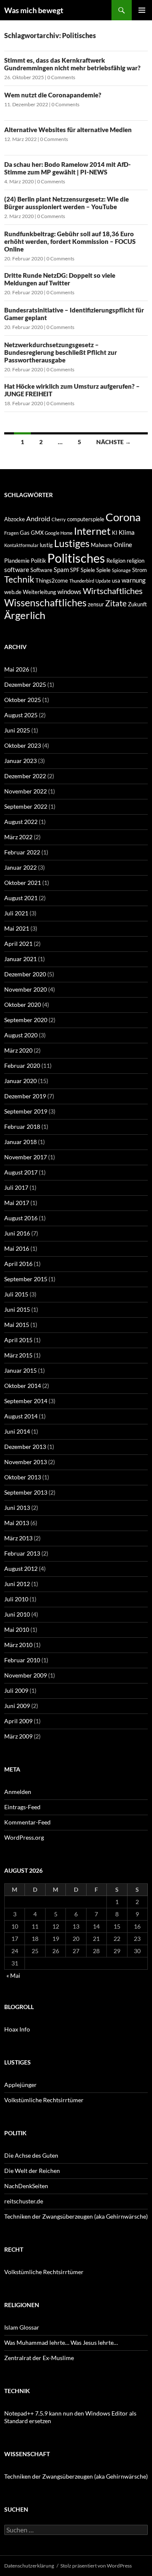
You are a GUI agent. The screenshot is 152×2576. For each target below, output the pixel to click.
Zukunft (137, 604)
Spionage (121, 570)
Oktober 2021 (23, 883)
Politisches (76, 558)
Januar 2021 (20, 959)
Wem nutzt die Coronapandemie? (53, 95)
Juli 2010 (16, 1599)
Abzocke (15, 519)
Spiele (88, 570)
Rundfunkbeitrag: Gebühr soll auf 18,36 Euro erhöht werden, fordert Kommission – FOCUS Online (70, 241)
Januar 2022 (20, 867)
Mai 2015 (17, 1325)
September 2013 (26, 1492)
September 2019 (26, 1111)
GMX (37, 533)
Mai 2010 (17, 1629)
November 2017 (26, 1157)
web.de (13, 592)
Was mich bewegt (34, 10)
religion (136, 561)
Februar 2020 (22, 1066)
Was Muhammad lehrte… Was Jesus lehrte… (61, 2342)
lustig (46, 545)
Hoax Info (17, 2029)
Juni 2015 (17, 1309)
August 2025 (21, 715)
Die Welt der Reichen (32, 2171)
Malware (102, 545)
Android (38, 518)
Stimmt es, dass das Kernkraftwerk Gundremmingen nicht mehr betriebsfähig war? (72, 64)
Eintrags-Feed (22, 1807)
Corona (123, 517)
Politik (38, 561)
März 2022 (18, 837)
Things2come (52, 580)
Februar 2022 (22, 852)
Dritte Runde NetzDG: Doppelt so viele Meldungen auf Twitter (60, 279)
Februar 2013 (22, 1553)
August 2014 (21, 1416)
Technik (19, 579)
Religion (116, 561)
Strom (140, 570)
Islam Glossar (22, 2327)
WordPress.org (24, 1837)
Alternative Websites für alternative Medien (68, 130)
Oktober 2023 (23, 745)
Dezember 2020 (25, 974)
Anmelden (18, 1792)
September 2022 (26, 806)
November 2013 (26, 1462)
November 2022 (26, 791)
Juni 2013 (17, 1508)
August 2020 (21, 1035)
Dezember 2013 (25, 1447)
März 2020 (18, 1050)
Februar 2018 (22, 1126)
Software (41, 570)
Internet (92, 531)
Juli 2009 (16, 1690)
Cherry (59, 519)
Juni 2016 (17, 1233)
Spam (61, 569)
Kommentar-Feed (27, 1822)
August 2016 (21, 1218)
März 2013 (18, 1538)
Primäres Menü (142, 10)
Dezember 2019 (25, 1096)
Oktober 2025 (23, 700)
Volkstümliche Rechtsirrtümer (44, 2100)
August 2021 (21, 898)
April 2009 (18, 1721)
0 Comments (61, 77)
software (17, 569)
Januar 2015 (20, 1370)
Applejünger (20, 2085)
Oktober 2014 (23, 1386)
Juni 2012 (17, 1584)
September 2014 (26, 1401)
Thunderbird (82, 581)
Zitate (116, 603)
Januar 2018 (20, 1142)
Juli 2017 (16, 1187)
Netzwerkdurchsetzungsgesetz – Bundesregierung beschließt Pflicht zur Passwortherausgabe (61, 352)
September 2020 (26, 1020)
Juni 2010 (17, 1614)
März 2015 (18, 1355)
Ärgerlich (25, 615)
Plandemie (17, 561)
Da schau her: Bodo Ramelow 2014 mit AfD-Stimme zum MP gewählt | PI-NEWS (68, 168)
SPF (75, 570)
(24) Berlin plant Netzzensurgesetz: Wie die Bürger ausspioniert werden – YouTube (66, 203)
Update (103, 581)
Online (123, 544)
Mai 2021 (17, 928)
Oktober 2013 (23, 1477)
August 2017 (21, 1172)
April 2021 (18, 944)
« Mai (13, 1975)
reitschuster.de (24, 2201)
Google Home (59, 533)
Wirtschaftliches (113, 591)
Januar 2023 (20, 761)
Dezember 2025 (25, 684)
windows (69, 591)
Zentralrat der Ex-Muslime (39, 2358)
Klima (127, 532)
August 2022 (21, 822)
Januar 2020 (20, 1081)
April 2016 (18, 1264)
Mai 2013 (17, 1523)
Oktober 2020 (23, 1005)
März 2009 (18, 1736)
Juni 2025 (17, 730)
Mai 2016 (17, 1248)
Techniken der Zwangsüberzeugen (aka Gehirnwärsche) (76, 2216)
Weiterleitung (39, 592)
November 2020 (26, 989)
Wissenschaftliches (45, 603)
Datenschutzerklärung (29, 2566)
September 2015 (26, 1279)
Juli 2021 (16, 913)
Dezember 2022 (25, 776)
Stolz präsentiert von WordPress (96, 2566)
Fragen (11, 533)
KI (115, 533)
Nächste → (114, 442)
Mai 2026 (17, 669)
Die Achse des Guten (31, 2155)
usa (116, 580)
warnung (134, 580)
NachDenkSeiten (26, 2186)
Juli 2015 (16, 1294)
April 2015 (18, 1340)
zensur (96, 604)
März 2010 (18, 1645)
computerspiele (86, 519)
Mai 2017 (17, 1203)
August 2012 (21, 1569)
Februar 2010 (22, 1660)
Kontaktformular (21, 545)
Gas (25, 533)
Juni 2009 (17, 1706)
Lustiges (72, 543)
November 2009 (26, 1675)
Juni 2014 (17, 1431)
